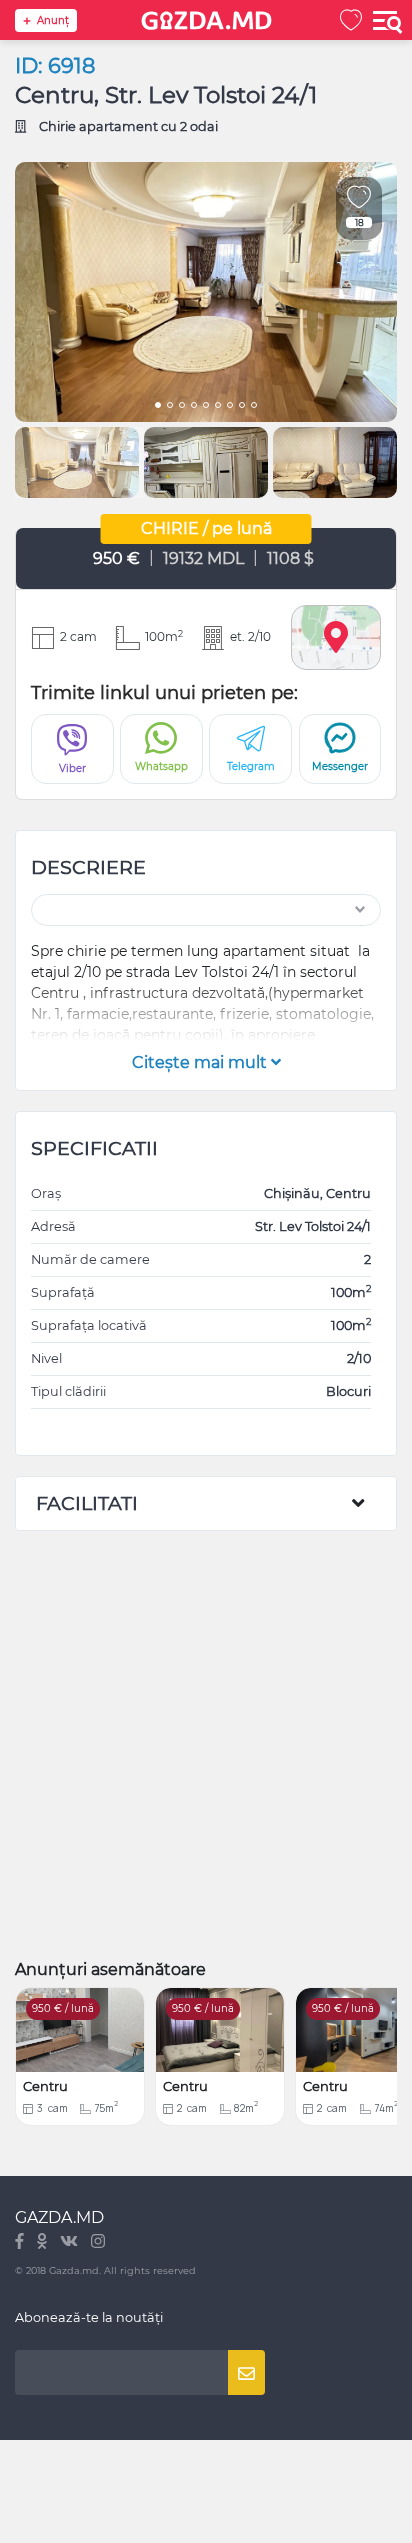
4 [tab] (194, 407)
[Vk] (70, 2242)
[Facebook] (21, 2242)
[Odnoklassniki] (43, 2242)
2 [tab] (170, 407)
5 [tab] (206, 407)
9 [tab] (254, 407)
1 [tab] (158, 407)
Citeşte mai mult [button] (201, 1062)
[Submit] (246, 2372)
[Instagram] (98, 2242)
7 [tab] (230, 407)
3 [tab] (182, 407)
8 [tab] (242, 407)
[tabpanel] (206, 292)
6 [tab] (218, 407)
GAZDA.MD (59, 2217)
